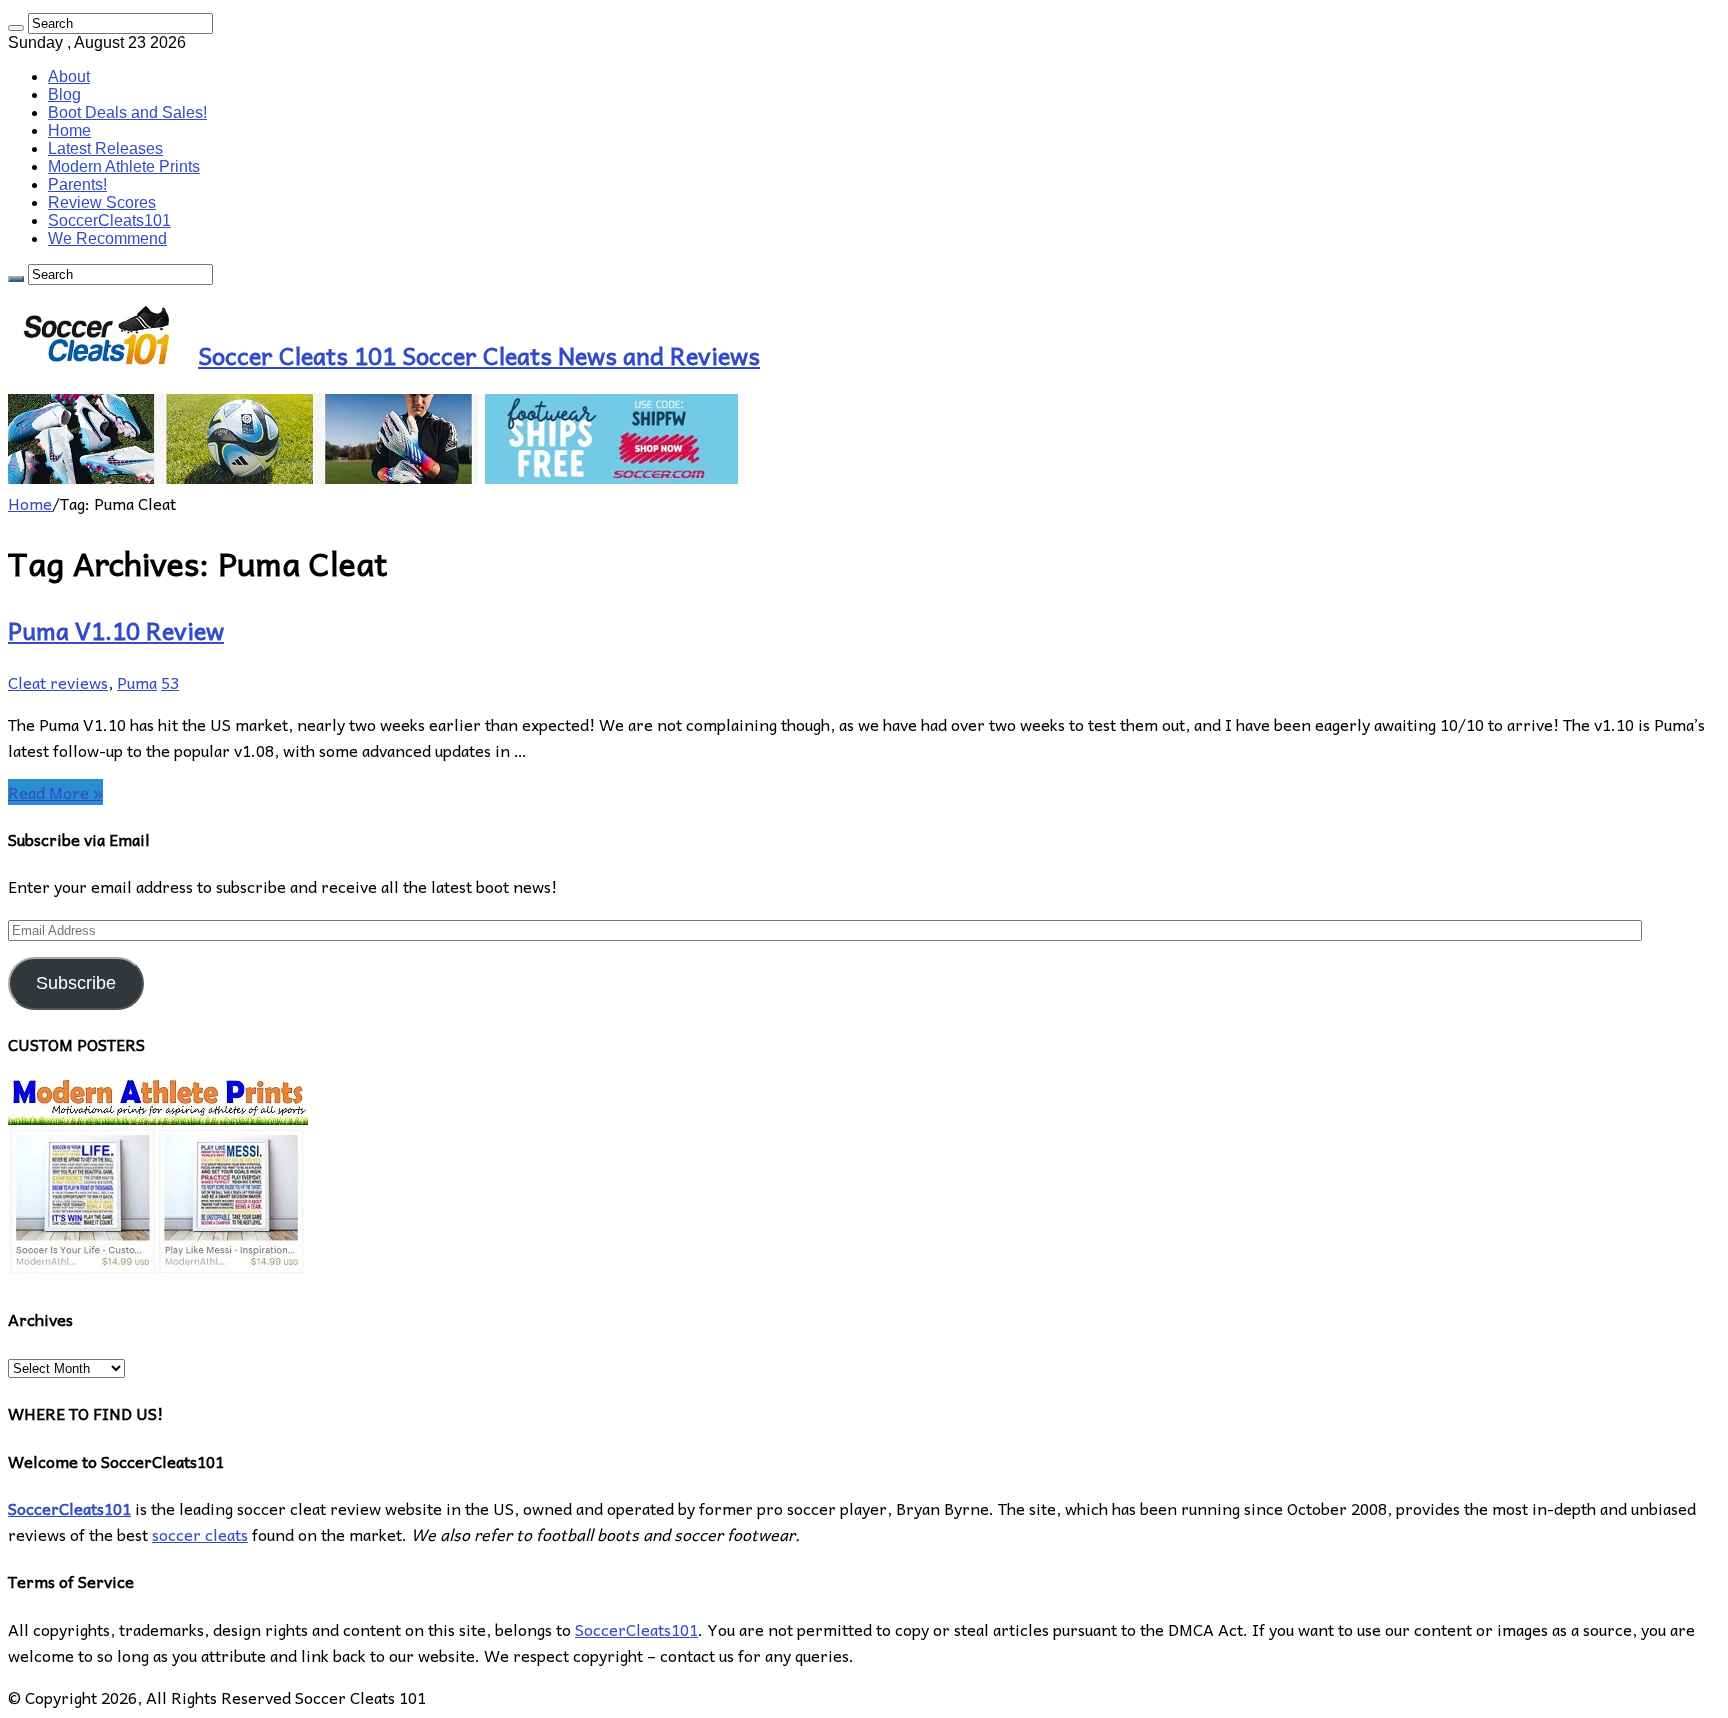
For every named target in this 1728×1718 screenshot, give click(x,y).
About (69, 76)
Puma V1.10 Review (116, 630)
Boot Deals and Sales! (127, 112)
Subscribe (76, 983)
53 (170, 682)
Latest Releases (105, 148)
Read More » (55, 792)
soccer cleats (200, 1534)
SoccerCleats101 (109, 220)
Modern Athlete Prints (124, 166)
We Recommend (107, 238)
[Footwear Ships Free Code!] (373, 477)
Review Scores (102, 202)
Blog (64, 94)
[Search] (16, 28)
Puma (137, 682)
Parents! (77, 184)
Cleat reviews (58, 682)
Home (69, 130)
